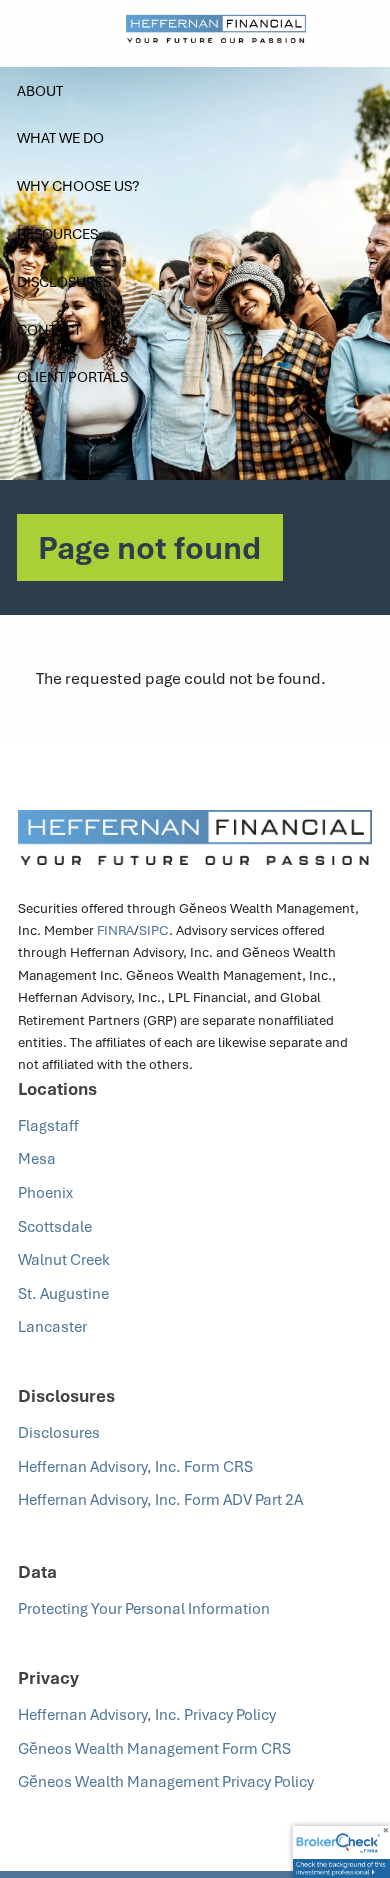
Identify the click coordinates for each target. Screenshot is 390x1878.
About (40, 90)
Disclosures (64, 281)
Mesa (37, 1158)
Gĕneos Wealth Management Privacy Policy (167, 1781)
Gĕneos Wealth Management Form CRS (154, 1748)
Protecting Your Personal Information (145, 1608)
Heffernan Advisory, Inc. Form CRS (135, 1466)
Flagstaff (48, 1125)
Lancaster (52, 1326)
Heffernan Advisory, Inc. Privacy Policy (147, 1714)
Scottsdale (55, 1226)
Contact (49, 329)
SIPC (154, 930)
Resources (57, 233)
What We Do (60, 137)
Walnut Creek (64, 1259)
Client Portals (72, 376)
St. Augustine (63, 1293)
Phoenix (45, 1192)
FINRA (115, 930)
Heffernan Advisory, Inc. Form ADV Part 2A (162, 1499)
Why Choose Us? (78, 185)
